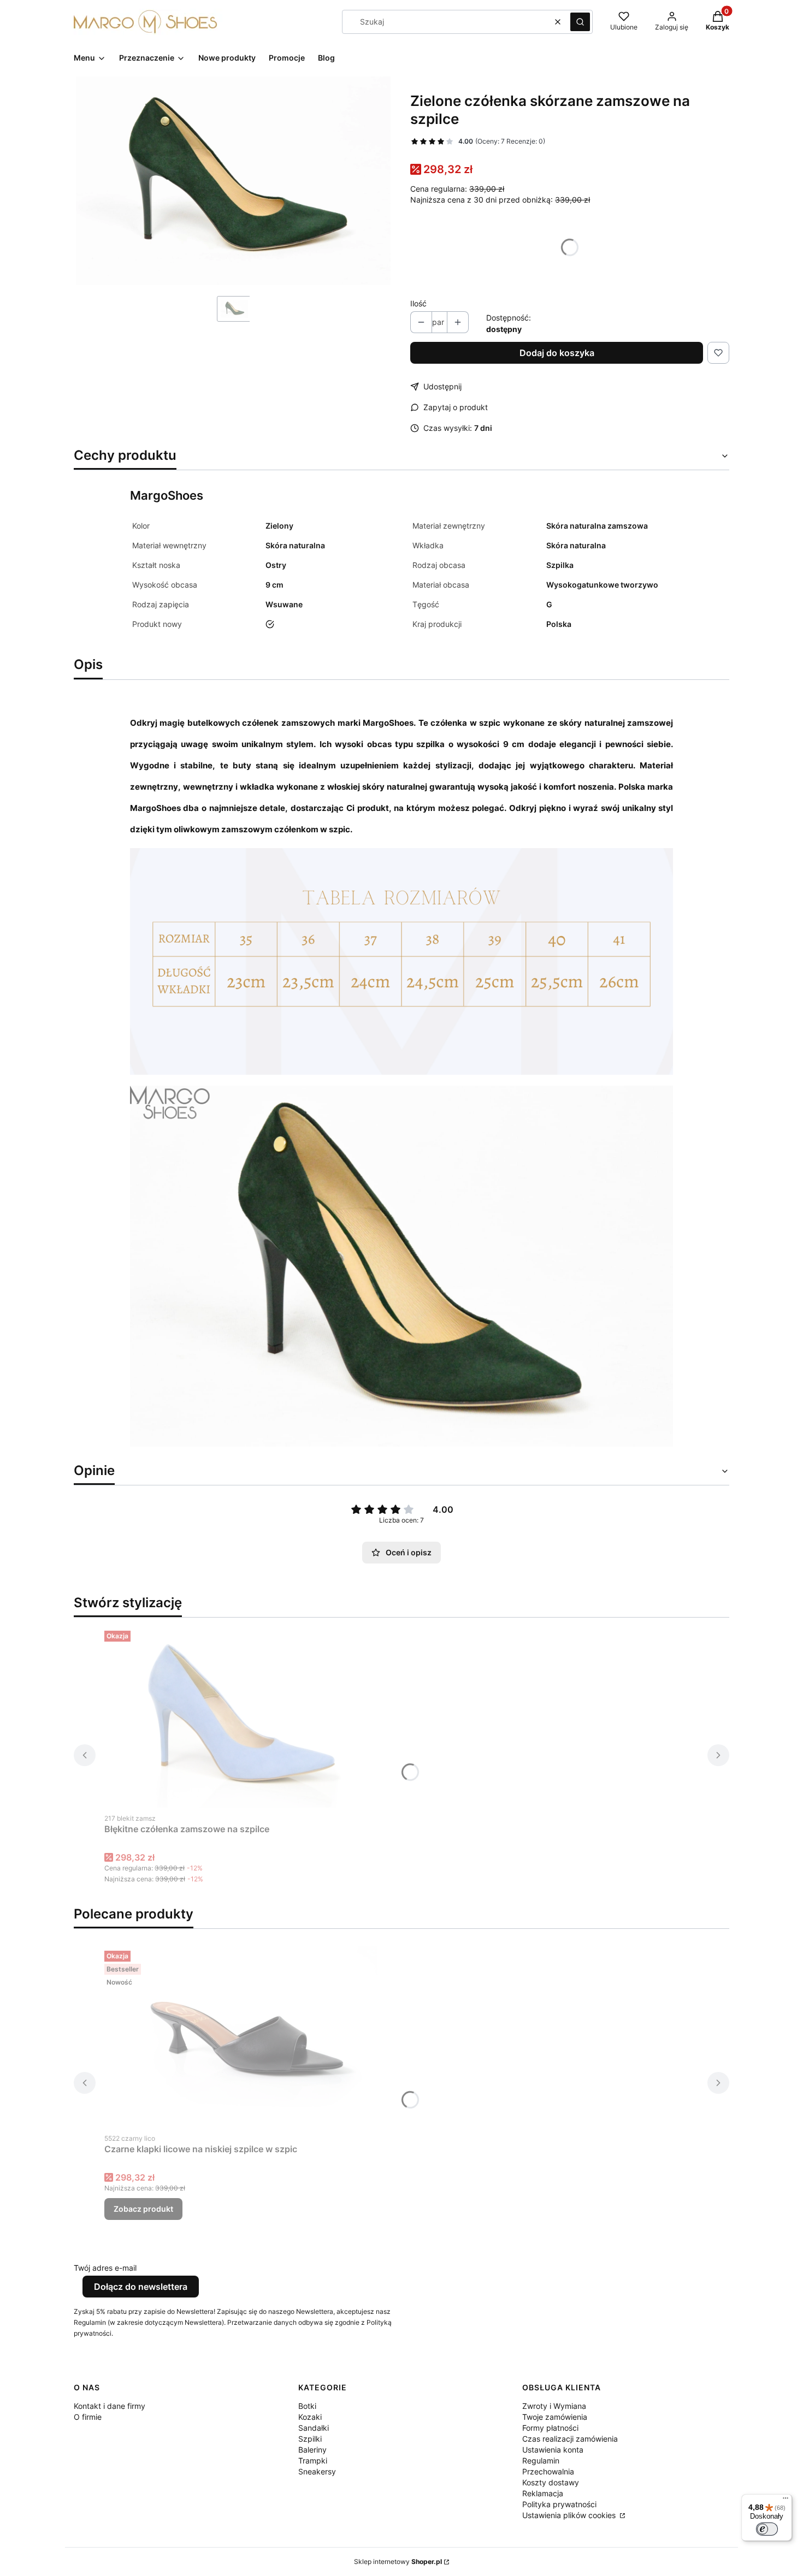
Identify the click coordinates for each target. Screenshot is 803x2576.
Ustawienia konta (553, 2450)
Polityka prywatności (559, 2504)
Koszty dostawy (551, 2482)
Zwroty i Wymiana (554, 2406)
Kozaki (310, 2417)
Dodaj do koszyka (557, 353)
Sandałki (314, 2428)
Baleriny (312, 2450)
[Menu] (786, 2501)
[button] (580, 22)
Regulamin (541, 2460)
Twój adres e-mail (105, 2268)
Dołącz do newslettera (141, 2287)
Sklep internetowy (398, 2562)
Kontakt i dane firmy (110, 2406)
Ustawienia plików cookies (570, 2515)
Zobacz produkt (143, 2209)
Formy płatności (550, 2428)
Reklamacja (543, 2493)
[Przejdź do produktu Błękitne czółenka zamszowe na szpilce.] (241, 1717)
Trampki (313, 2460)
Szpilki (310, 2439)
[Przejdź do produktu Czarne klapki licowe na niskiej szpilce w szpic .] (241, 2037)
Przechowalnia (548, 2471)
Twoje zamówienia (555, 2417)
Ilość (418, 303)
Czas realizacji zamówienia (570, 2439)
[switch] (767, 2529)
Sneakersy (317, 2471)
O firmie (88, 2417)
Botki (307, 2406)
